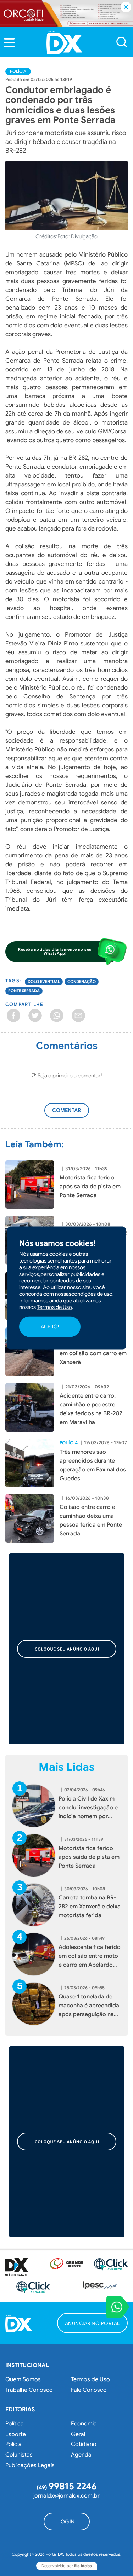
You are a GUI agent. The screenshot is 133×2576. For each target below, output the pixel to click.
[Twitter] (35, 1015)
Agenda (81, 2455)
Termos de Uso (90, 2379)
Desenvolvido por (67, 2566)
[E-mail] (78, 1015)
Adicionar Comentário (73, 1114)
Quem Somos (23, 2379)
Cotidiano (84, 2444)
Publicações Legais (30, 2465)
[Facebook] (13, 1015)
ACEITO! (50, 1327)
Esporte (16, 2434)
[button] (9, 42)
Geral (78, 2434)
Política (15, 2424)
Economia (84, 2424)
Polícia (18, 71)
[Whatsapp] (57, 1015)
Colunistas (19, 2455)
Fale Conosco (89, 2390)
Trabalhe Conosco (29, 2390)
